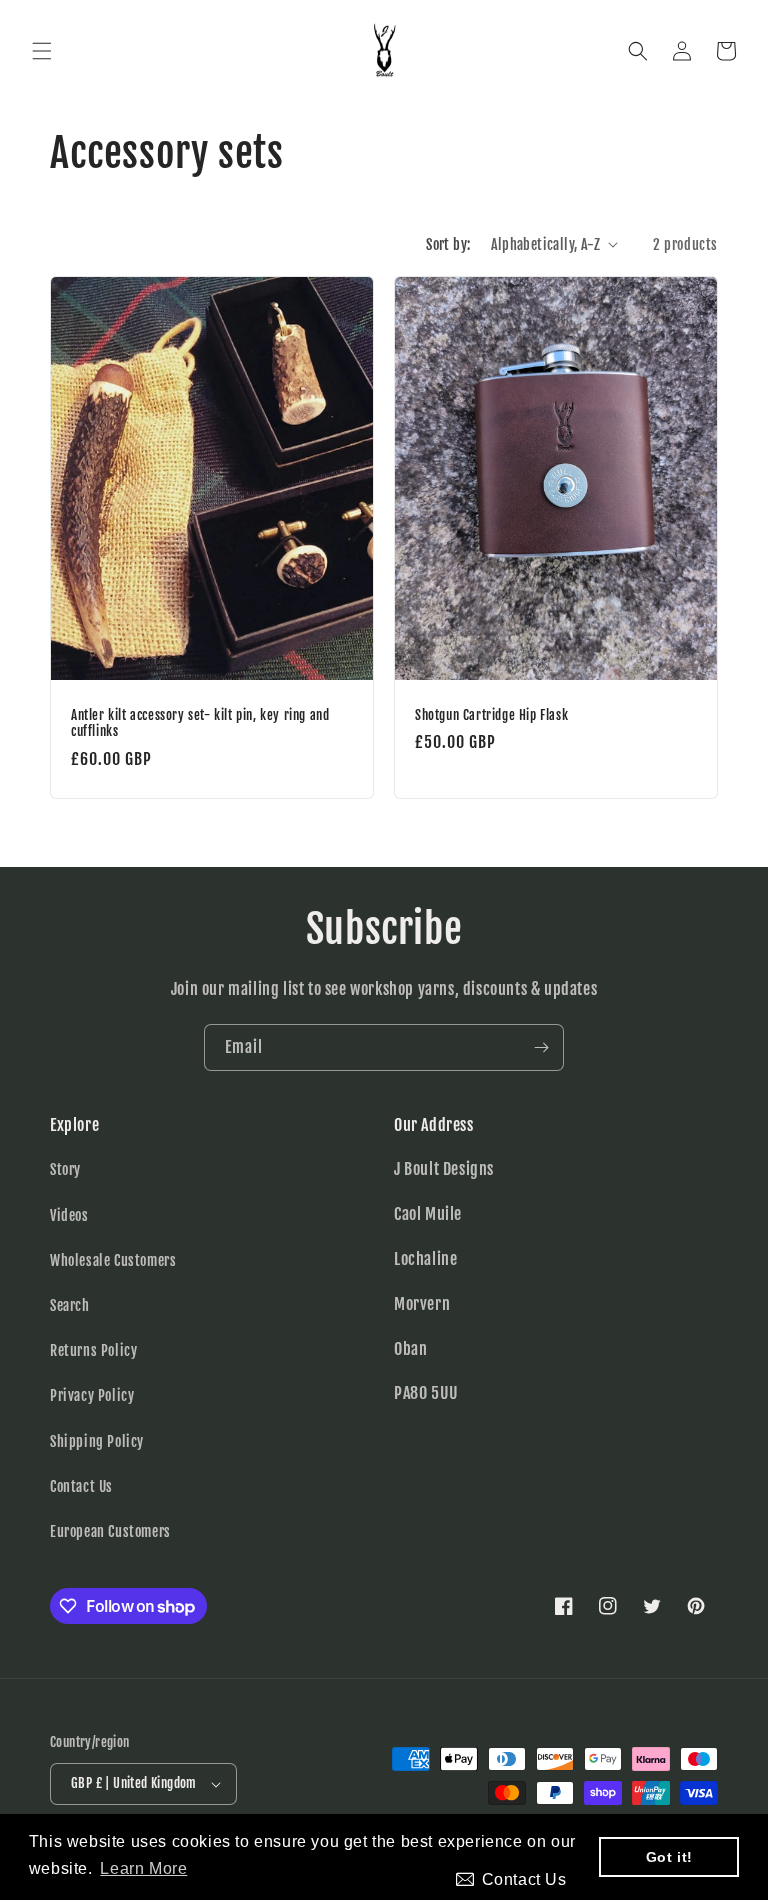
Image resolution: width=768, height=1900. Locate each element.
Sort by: (448, 244)
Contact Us (81, 1486)
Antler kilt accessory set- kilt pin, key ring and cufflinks (200, 722)
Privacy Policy (92, 1395)
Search (70, 1305)
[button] (42, 51)
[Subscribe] (541, 1047)
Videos (69, 1215)
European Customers (110, 1531)
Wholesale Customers (113, 1260)
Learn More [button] (143, 1868)
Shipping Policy (97, 1441)
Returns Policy (93, 1350)
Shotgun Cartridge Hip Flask (491, 714)
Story (65, 1169)
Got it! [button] (669, 1857)
